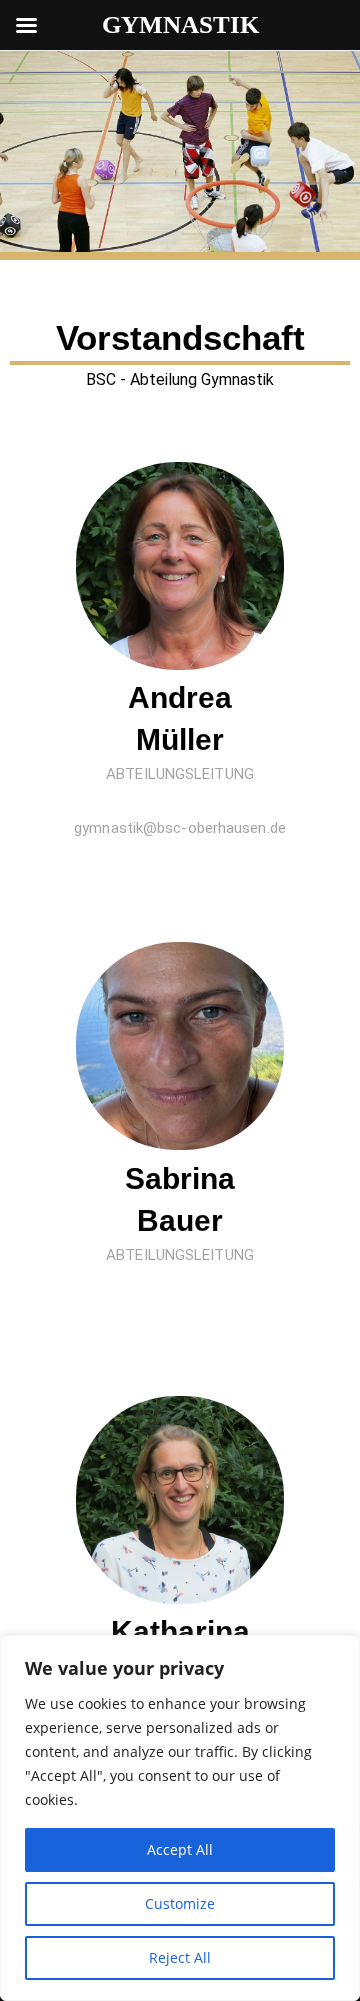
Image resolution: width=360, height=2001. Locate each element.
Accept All (180, 1849)
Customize (180, 1903)
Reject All (180, 1957)
